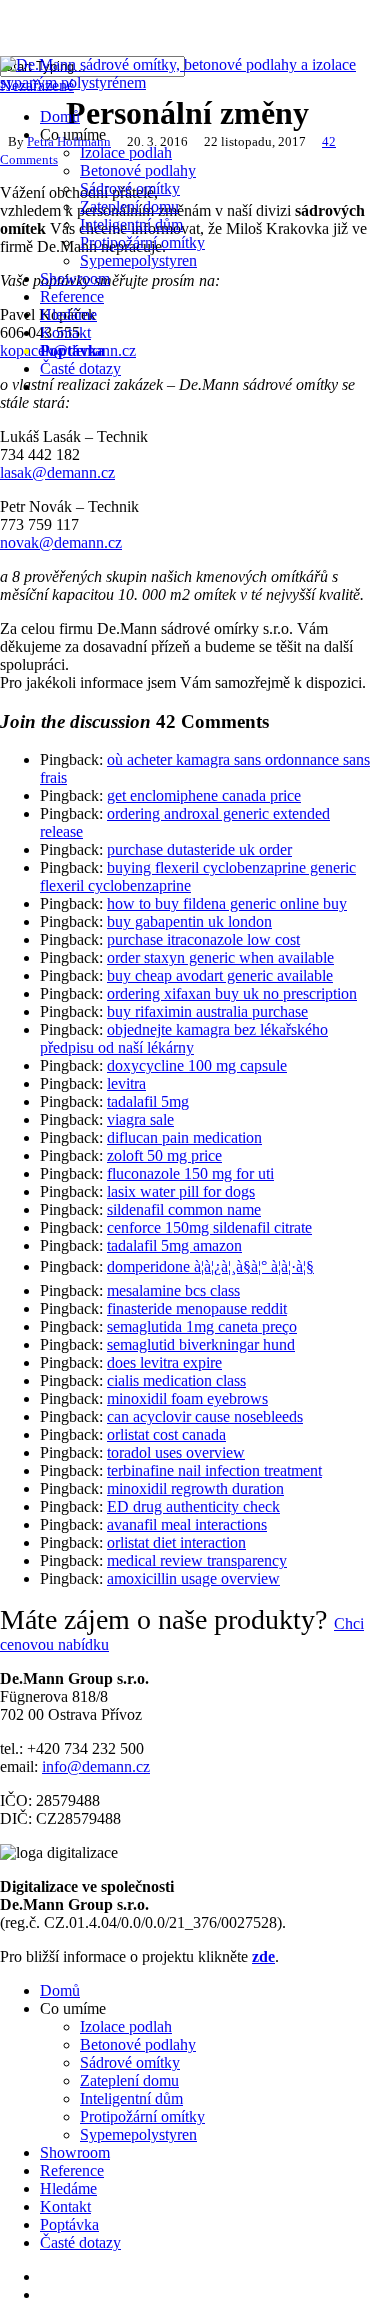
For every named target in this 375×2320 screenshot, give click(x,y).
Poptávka (69, 2224)
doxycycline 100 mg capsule (197, 1065)
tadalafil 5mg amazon (174, 1245)
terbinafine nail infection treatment (214, 1470)
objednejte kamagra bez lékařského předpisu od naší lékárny (184, 1038)
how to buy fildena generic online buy (227, 903)
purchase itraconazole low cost (203, 939)
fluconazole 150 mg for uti (190, 1173)
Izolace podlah (126, 2026)
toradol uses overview (176, 1452)
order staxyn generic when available (220, 957)
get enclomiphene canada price (204, 795)
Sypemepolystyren (138, 2134)
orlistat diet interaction (176, 1542)
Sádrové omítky (130, 2062)
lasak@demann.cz (57, 472)
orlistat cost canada (166, 1434)
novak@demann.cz (61, 542)
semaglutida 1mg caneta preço (202, 1326)
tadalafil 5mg (148, 1101)
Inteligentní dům (131, 2098)
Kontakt (65, 2206)
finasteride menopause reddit (197, 1308)
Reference (72, 2170)
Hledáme (68, 2188)
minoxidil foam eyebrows (187, 1398)
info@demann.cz (96, 1766)
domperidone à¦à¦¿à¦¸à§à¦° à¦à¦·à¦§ (210, 1266)
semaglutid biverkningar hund (201, 1344)
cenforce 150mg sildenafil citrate (209, 1227)
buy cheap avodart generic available (220, 975)
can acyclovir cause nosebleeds (205, 1416)
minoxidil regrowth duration (195, 1488)
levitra (126, 1083)
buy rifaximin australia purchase (207, 1011)
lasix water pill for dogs (181, 1191)
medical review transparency (197, 1560)
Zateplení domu (129, 2080)
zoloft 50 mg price (164, 1155)
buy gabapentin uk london (189, 921)
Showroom (75, 2152)
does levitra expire (164, 1362)
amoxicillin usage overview (193, 1578)
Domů (60, 1990)
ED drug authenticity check (193, 1506)
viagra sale (140, 1119)
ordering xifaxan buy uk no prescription (232, 993)
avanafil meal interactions (187, 1524)
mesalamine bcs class (173, 1290)
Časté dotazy (80, 2242)
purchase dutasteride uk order (199, 849)
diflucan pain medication (184, 1137)
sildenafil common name (184, 1209)
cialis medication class (176, 1380)
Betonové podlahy (138, 2044)
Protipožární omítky (142, 2116)
